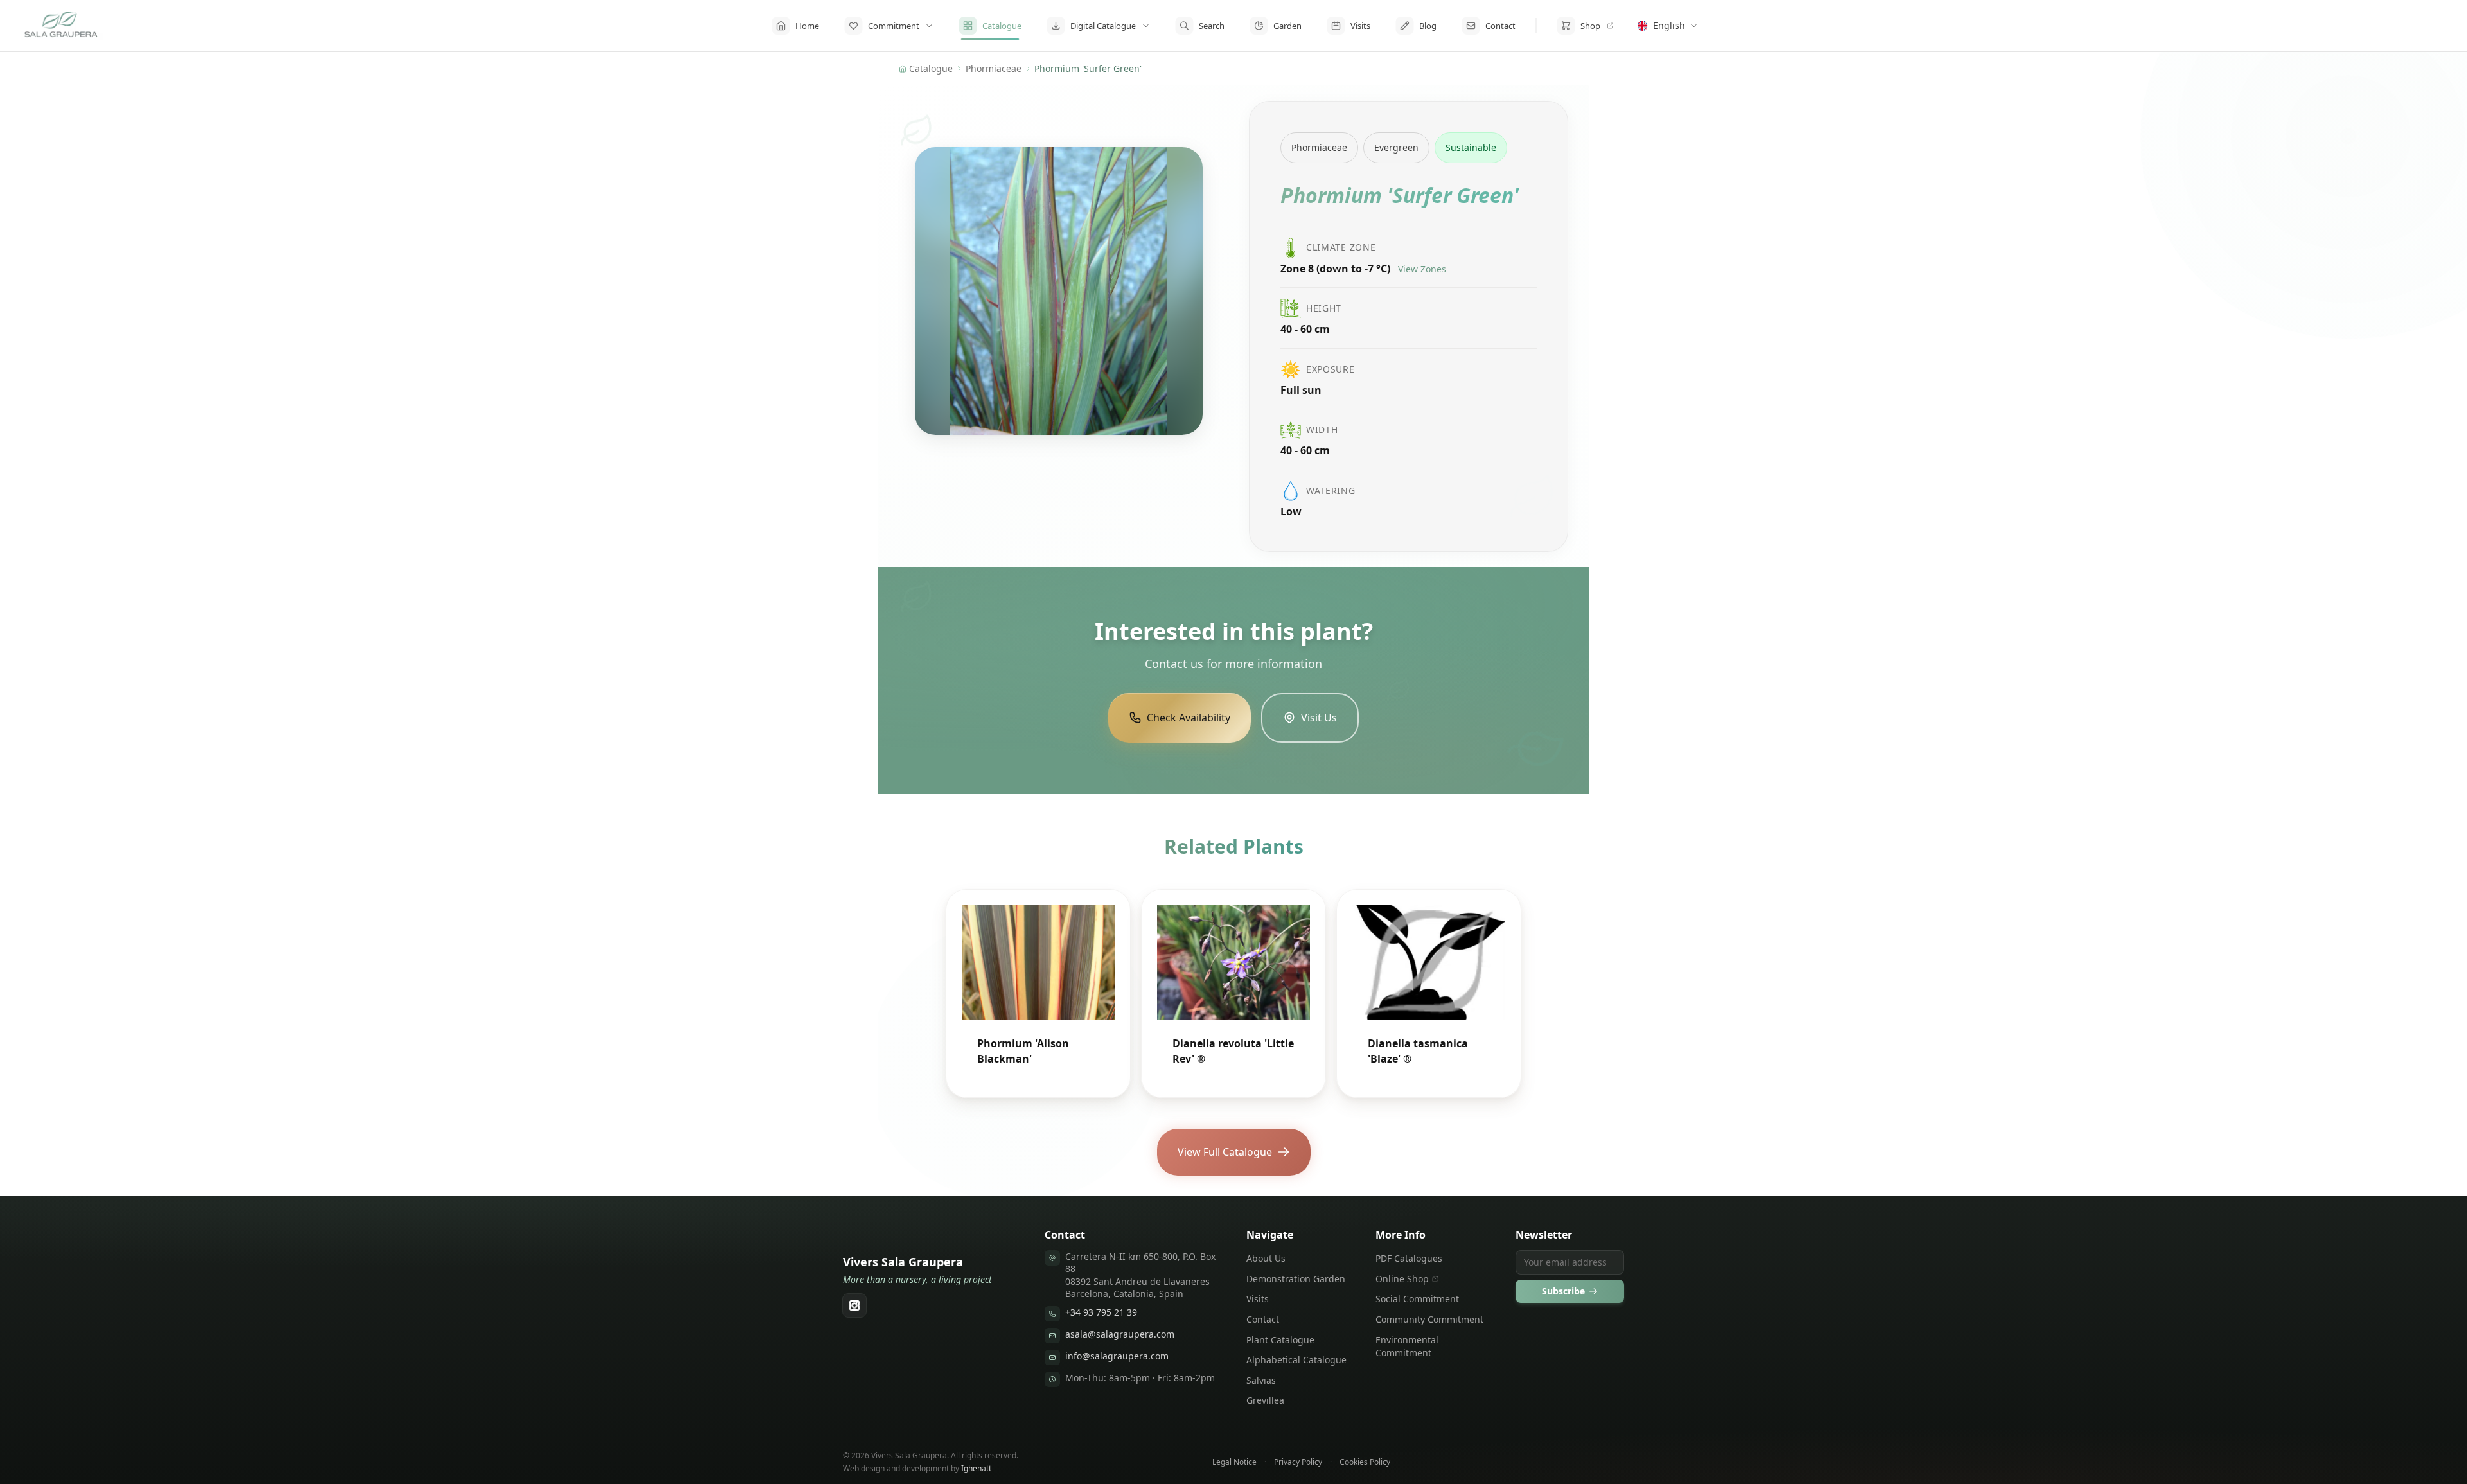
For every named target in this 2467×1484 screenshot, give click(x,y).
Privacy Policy (1298, 1462)
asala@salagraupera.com (1120, 1334)
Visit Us (1319, 718)
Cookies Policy (1365, 1462)
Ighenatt (976, 1468)
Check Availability (1189, 718)
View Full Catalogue (1225, 1152)
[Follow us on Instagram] (854, 1305)
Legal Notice (1234, 1462)
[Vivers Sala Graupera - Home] (62, 26)
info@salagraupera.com (1117, 1356)
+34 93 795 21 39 (1101, 1312)
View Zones (1422, 269)
